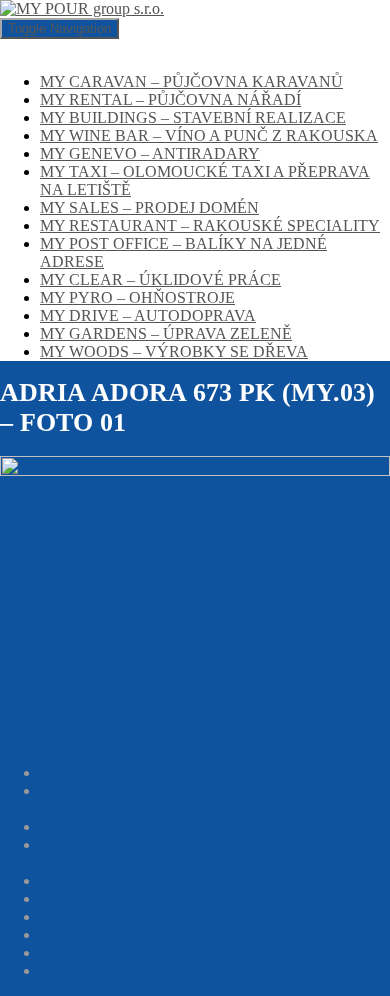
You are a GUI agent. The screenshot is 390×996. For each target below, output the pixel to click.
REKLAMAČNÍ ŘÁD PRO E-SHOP (162, 826)
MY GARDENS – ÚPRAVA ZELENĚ (166, 333)
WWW (62, 934)
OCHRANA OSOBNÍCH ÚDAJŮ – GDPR (183, 880)
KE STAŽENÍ (86, 898)
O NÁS (64, 772)
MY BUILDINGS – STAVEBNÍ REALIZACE (193, 117)
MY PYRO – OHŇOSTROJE (137, 297)
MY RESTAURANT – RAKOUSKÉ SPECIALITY (210, 225)
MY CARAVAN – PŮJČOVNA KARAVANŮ (191, 81)
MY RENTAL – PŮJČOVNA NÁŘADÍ (170, 99)
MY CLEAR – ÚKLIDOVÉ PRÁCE (160, 279)
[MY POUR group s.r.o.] (82, 8)
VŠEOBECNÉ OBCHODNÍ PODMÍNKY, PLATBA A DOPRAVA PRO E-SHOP (214, 799)
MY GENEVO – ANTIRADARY (150, 153)
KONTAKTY (85, 952)
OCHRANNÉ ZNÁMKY (124, 916)
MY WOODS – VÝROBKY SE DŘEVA (174, 351)
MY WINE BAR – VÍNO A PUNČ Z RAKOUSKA (209, 135)
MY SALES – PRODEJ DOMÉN (149, 207)
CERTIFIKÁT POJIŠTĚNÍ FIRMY (155, 970)
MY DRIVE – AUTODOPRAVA (148, 315)
